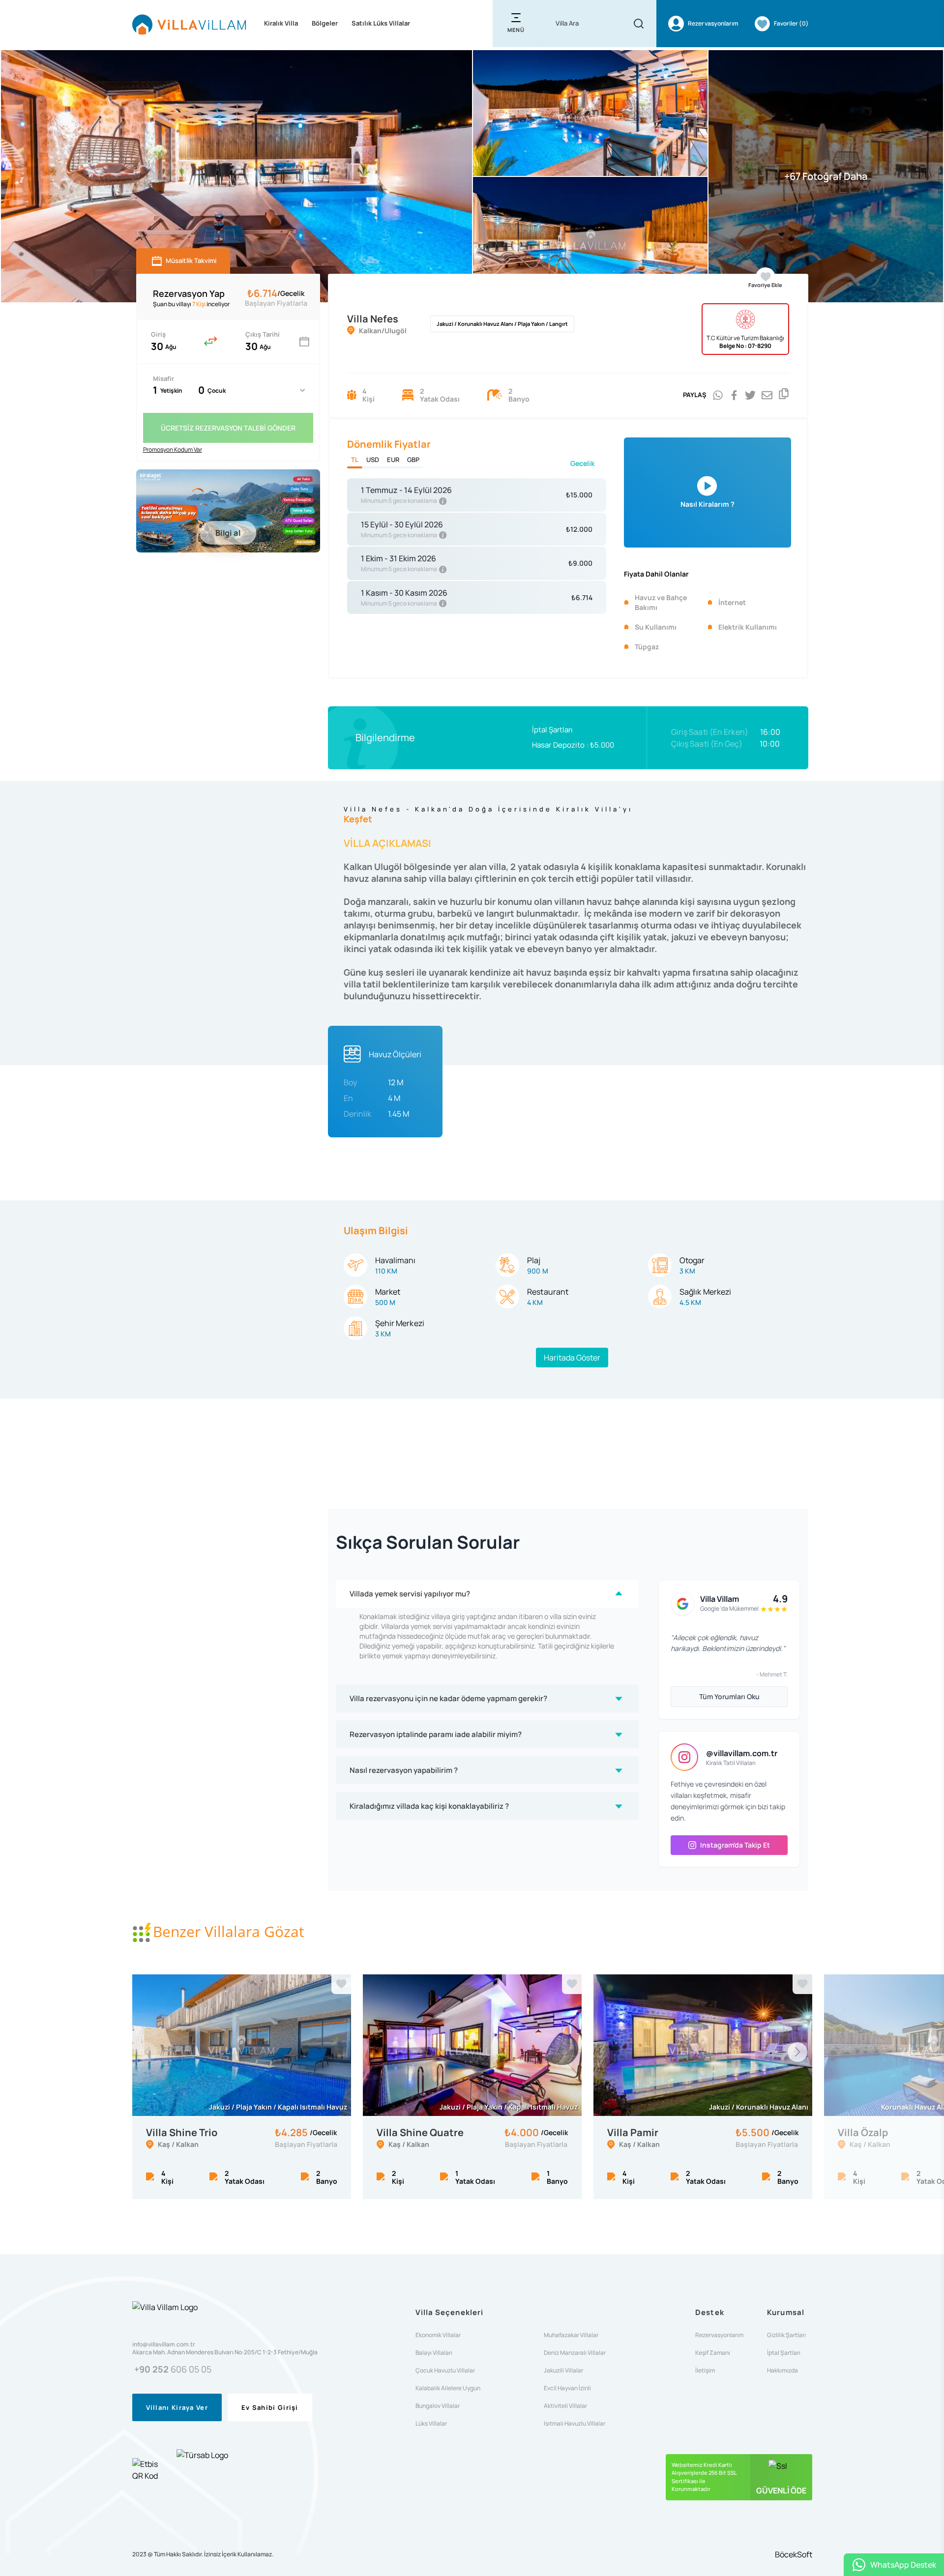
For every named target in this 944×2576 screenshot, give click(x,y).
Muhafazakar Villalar (571, 2335)
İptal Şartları (552, 730)
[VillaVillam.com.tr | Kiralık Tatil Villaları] (189, 24)
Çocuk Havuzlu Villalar (445, 2371)
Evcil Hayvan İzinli (567, 2388)
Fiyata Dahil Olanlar (656, 574)
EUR (393, 460)
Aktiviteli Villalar (565, 2406)
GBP (413, 460)
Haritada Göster (572, 1358)
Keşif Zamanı (713, 2353)
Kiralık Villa (281, 23)
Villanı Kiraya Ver (177, 2407)
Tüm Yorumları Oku (729, 1696)
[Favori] (341, 1984)
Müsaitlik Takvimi (191, 260)
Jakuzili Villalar (563, 2371)
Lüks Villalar (431, 2424)
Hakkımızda (782, 2371)
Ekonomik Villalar (438, 2335)
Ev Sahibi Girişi (270, 2407)
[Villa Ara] (639, 24)
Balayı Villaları (434, 2353)
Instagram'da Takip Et (735, 1845)
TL (355, 460)
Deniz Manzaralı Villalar (575, 2353)
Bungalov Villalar (438, 2406)
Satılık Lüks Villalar (381, 23)
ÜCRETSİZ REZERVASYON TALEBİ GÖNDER (228, 428)
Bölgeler (325, 23)
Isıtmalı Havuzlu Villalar (575, 2424)
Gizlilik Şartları (786, 2335)
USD (373, 460)
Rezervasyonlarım (719, 2335)
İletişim (705, 2371)
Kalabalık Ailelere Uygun (448, 2388)
